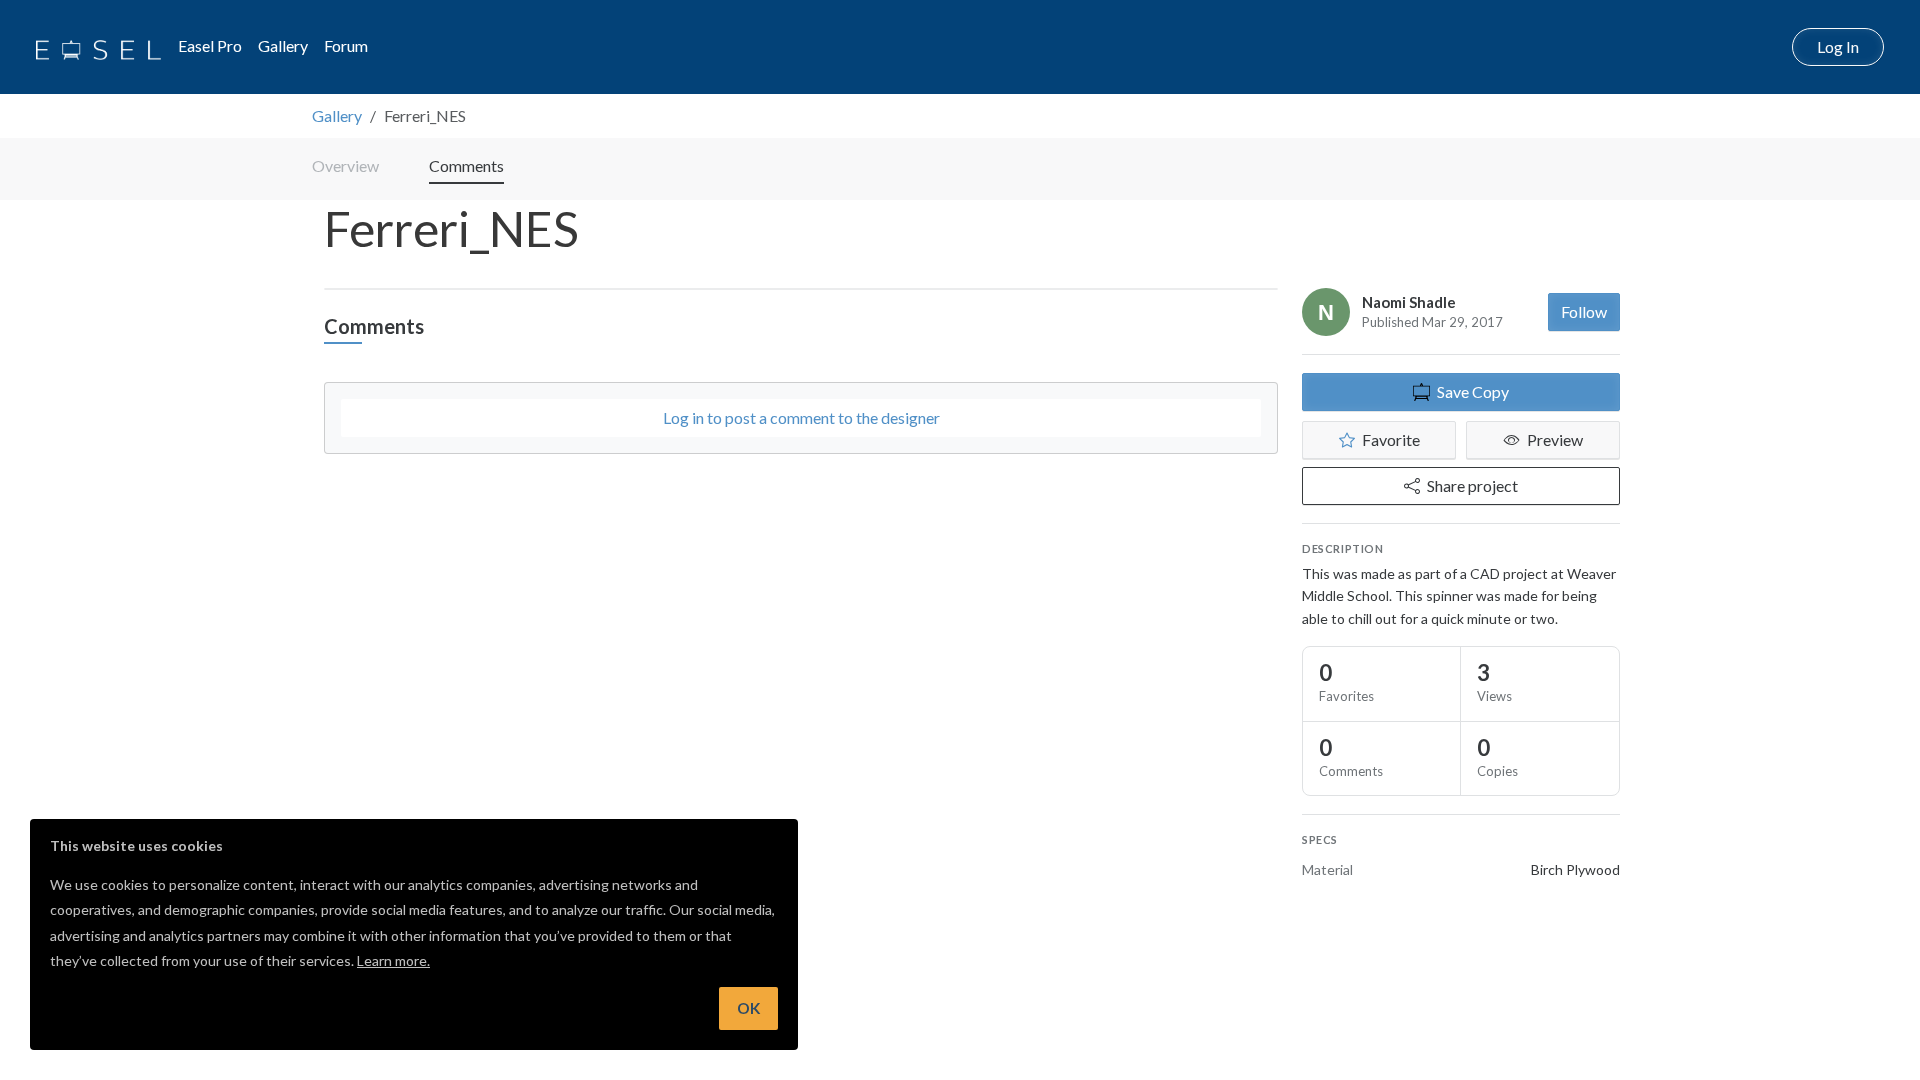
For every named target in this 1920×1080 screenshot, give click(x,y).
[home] (98, 47)
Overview (345, 165)
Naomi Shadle (1409, 302)
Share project (1472, 485)
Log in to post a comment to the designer (801, 417)
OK (748, 1008)
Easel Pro (210, 45)
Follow (1584, 311)
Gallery (283, 45)
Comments (466, 165)
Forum (346, 45)
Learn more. (393, 960)
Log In (1838, 46)
